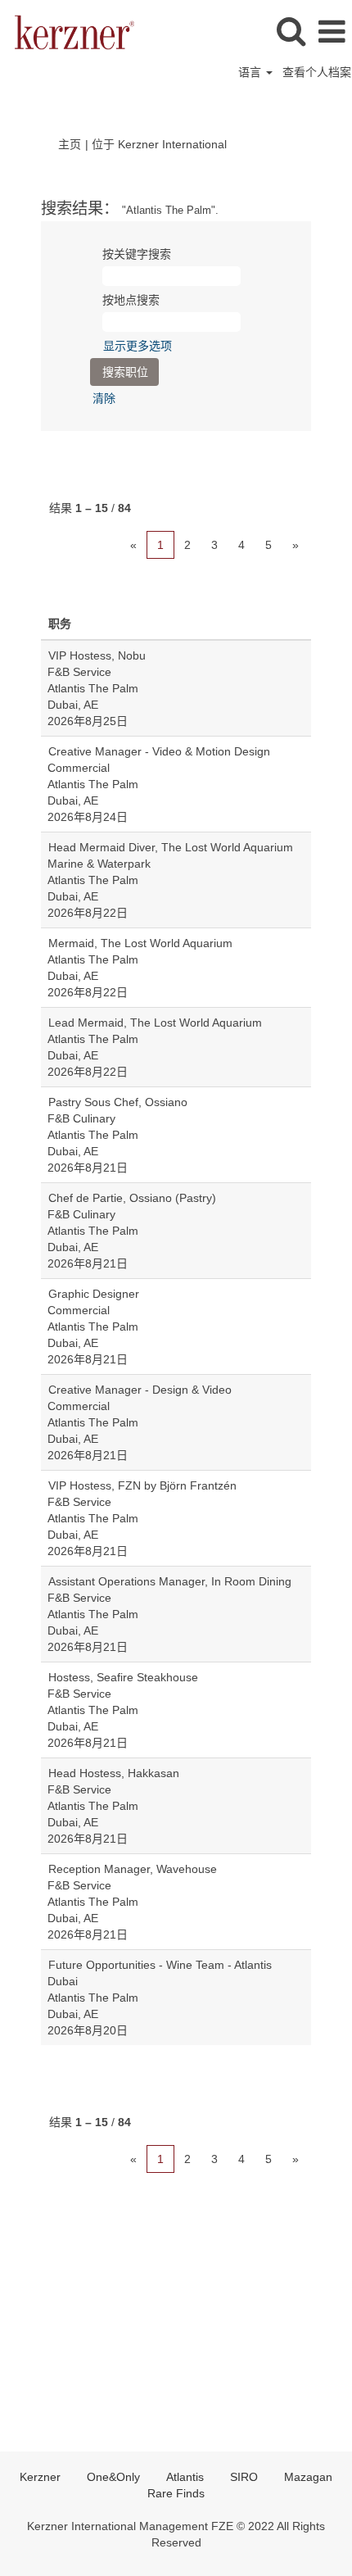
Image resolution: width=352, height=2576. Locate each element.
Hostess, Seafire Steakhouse (123, 1677)
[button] (332, 32)
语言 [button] (251, 72)
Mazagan (308, 2477)
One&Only (113, 2477)
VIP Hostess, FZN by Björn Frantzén (142, 1485)
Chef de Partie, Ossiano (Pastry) (132, 1198)
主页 (70, 144)
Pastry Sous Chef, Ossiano (118, 1102)
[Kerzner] (68, 31)
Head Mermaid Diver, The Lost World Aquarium (171, 847)
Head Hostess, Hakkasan (114, 1773)
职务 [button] (60, 624)
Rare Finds (176, 2493)
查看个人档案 (317, 72)
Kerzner (40, 2477)
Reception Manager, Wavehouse (133, 1869)
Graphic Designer (94, 1294)
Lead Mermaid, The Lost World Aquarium (155, 1023)
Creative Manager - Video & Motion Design (159, 751)
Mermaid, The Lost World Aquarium (140, 943)
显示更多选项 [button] (138, 346)
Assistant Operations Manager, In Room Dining (170, 1581)
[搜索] (291, 31)
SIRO (244, 2477)
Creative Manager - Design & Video (140, 1390)
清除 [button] (104, 398)
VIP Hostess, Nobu (97, 655)
